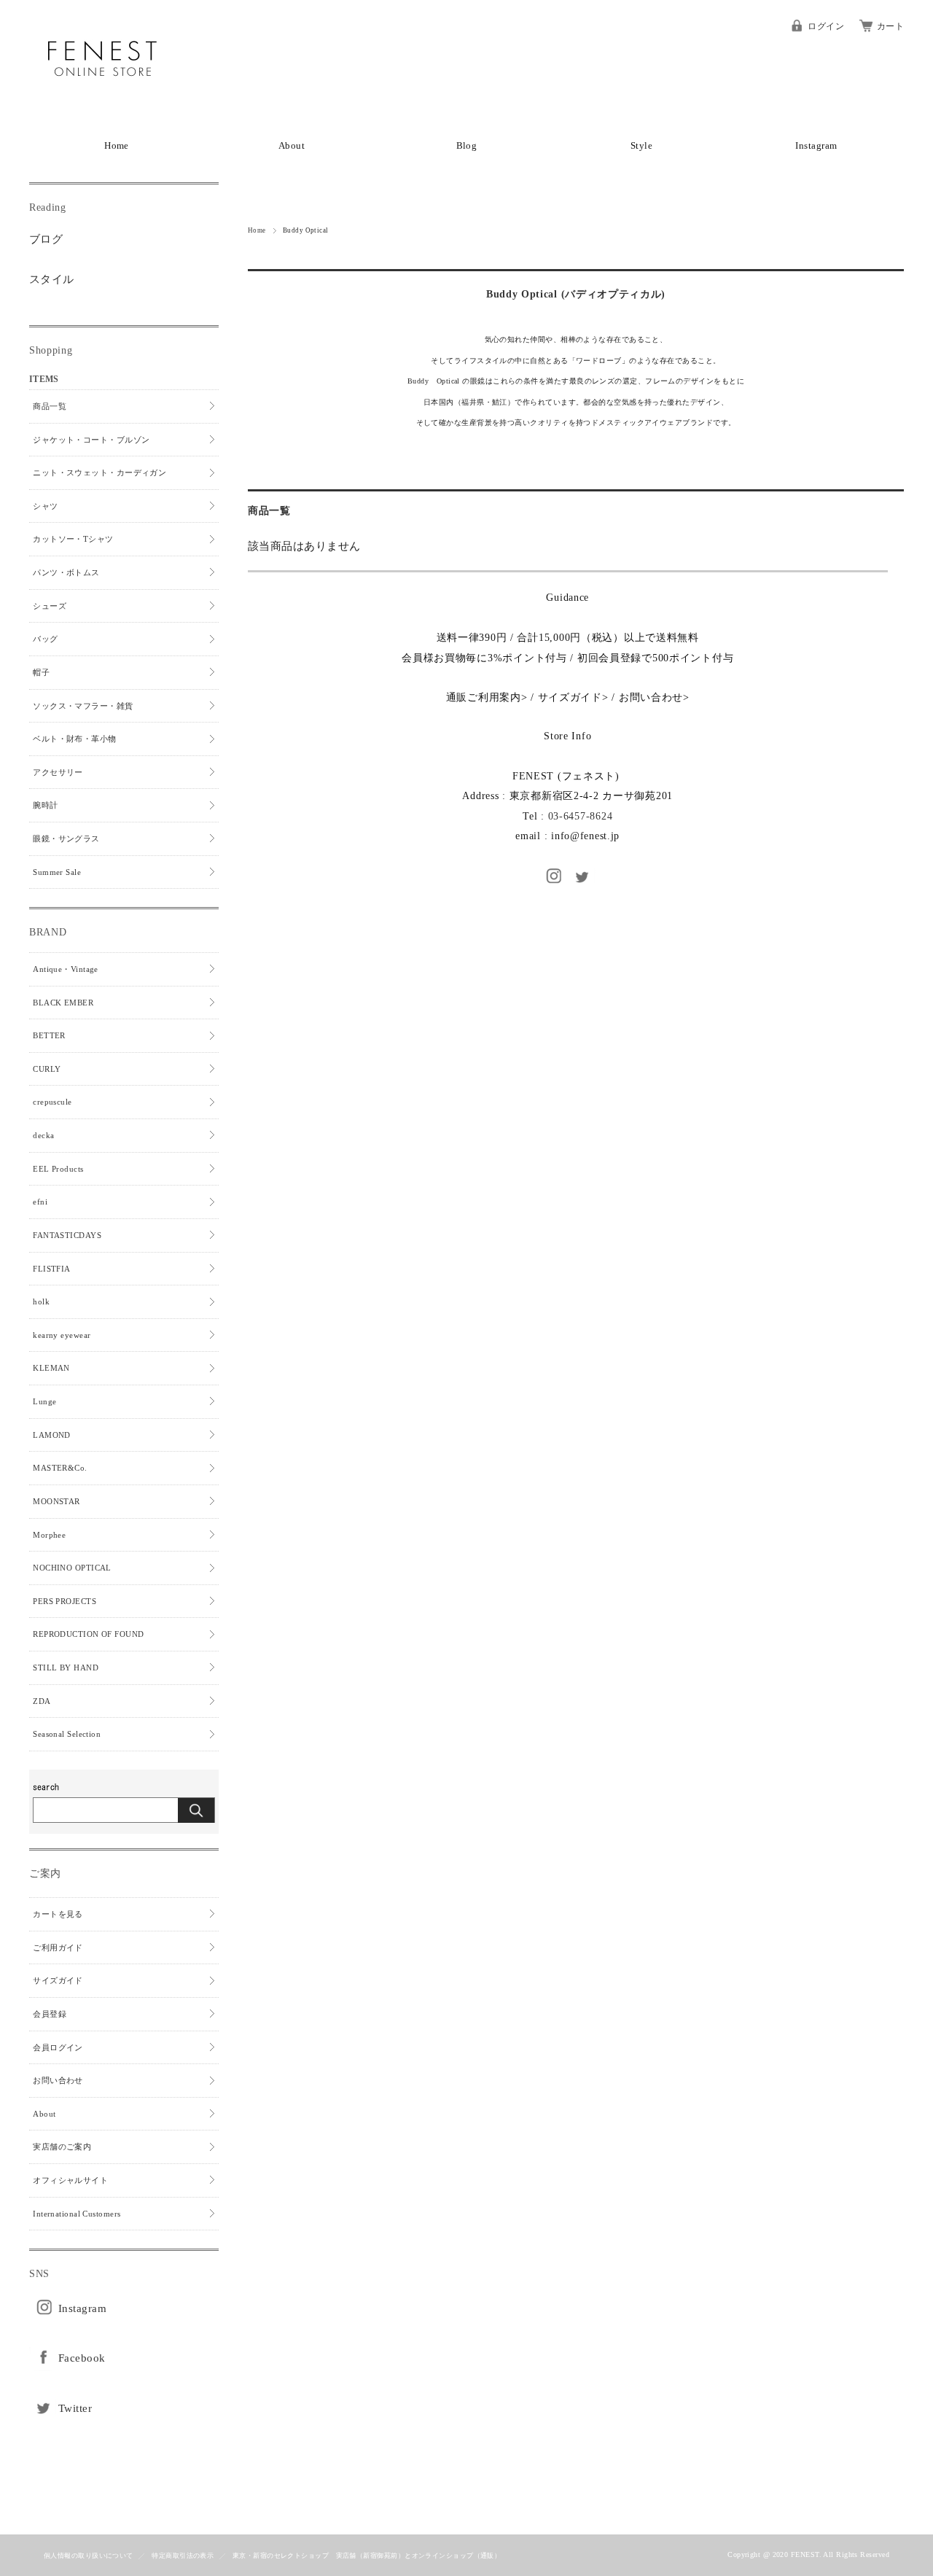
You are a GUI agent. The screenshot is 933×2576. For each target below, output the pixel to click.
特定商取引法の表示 (183, 2556)
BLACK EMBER (63, 1003)
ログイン (826, 26)
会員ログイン (58, 2047)
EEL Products (58, 1169)
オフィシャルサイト (70, 2180)
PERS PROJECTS (65, 1601)
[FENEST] (102, 109)
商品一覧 (50, 406)
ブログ (46, 239)
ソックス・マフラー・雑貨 (83, 706)
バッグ (45, 639)
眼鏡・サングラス (66, 838)
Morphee (49, 1535)
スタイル (52, 279)
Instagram (816, 146)
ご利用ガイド (58, 1947)
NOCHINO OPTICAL (72, 1568)
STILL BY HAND (66, 1668)
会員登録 (50, 2014)
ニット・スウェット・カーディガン (99, 472)
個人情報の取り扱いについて (89, 2556)
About (292, 146)
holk (41, 1301)
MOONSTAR (56, 1501)
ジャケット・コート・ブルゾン (91, 440)
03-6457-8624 (581, 816)
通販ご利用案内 (484, 697)
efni (40, 1202)
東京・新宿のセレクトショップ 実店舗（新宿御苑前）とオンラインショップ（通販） (367, 2556)
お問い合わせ (651, 697)
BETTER (49, 1035)
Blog (467, 146)
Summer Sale (57, 872)
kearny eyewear (62, 1335)
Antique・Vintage (66, 969)
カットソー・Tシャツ (73, 539)
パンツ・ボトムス (66, 572)
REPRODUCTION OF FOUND (88, 1634)
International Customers (77, 2214)
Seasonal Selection (67, 1734)
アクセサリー (58, 772)
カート (890, 26)
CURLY (47, 1069)
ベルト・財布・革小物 (75, 739)
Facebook (82, 2358)
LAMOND (52, 1435)
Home (117, 146)
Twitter (75, 2408)
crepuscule (52, 1102)
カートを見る (58, 1914)
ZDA (42, 1701)
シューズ (50, 606)
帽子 (41, 672)
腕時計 (45, 805)
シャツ (45, 506)
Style (641, 146)
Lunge (44, 1401)
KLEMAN (51, 1368)
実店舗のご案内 (62, 2147)
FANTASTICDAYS (67, 1235)
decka (43, 1135)
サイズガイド (570, 697)
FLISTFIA (52, 1269)
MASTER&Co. (60, 1468)
